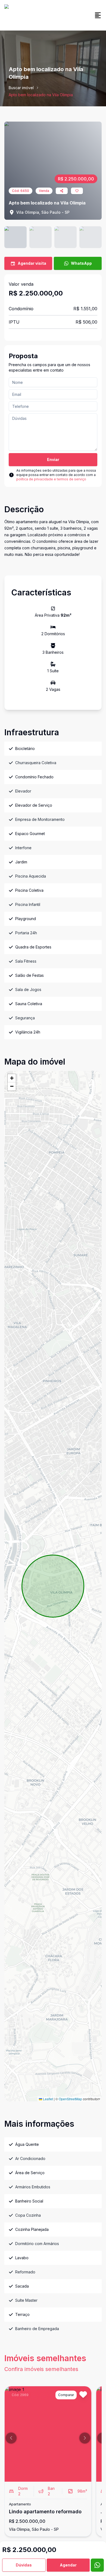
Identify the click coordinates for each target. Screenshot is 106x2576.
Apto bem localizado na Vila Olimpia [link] (41, 95)
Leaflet (48, 2099)
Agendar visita (32, 263)
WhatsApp (81, 263)
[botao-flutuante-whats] (97, 2565)
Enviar (53, 460)
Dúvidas (24, 2565)
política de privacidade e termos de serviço (51, 479)
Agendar (68, 2565)
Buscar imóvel (21, 88)
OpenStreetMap (70, 2099)
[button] (12, 1078)
